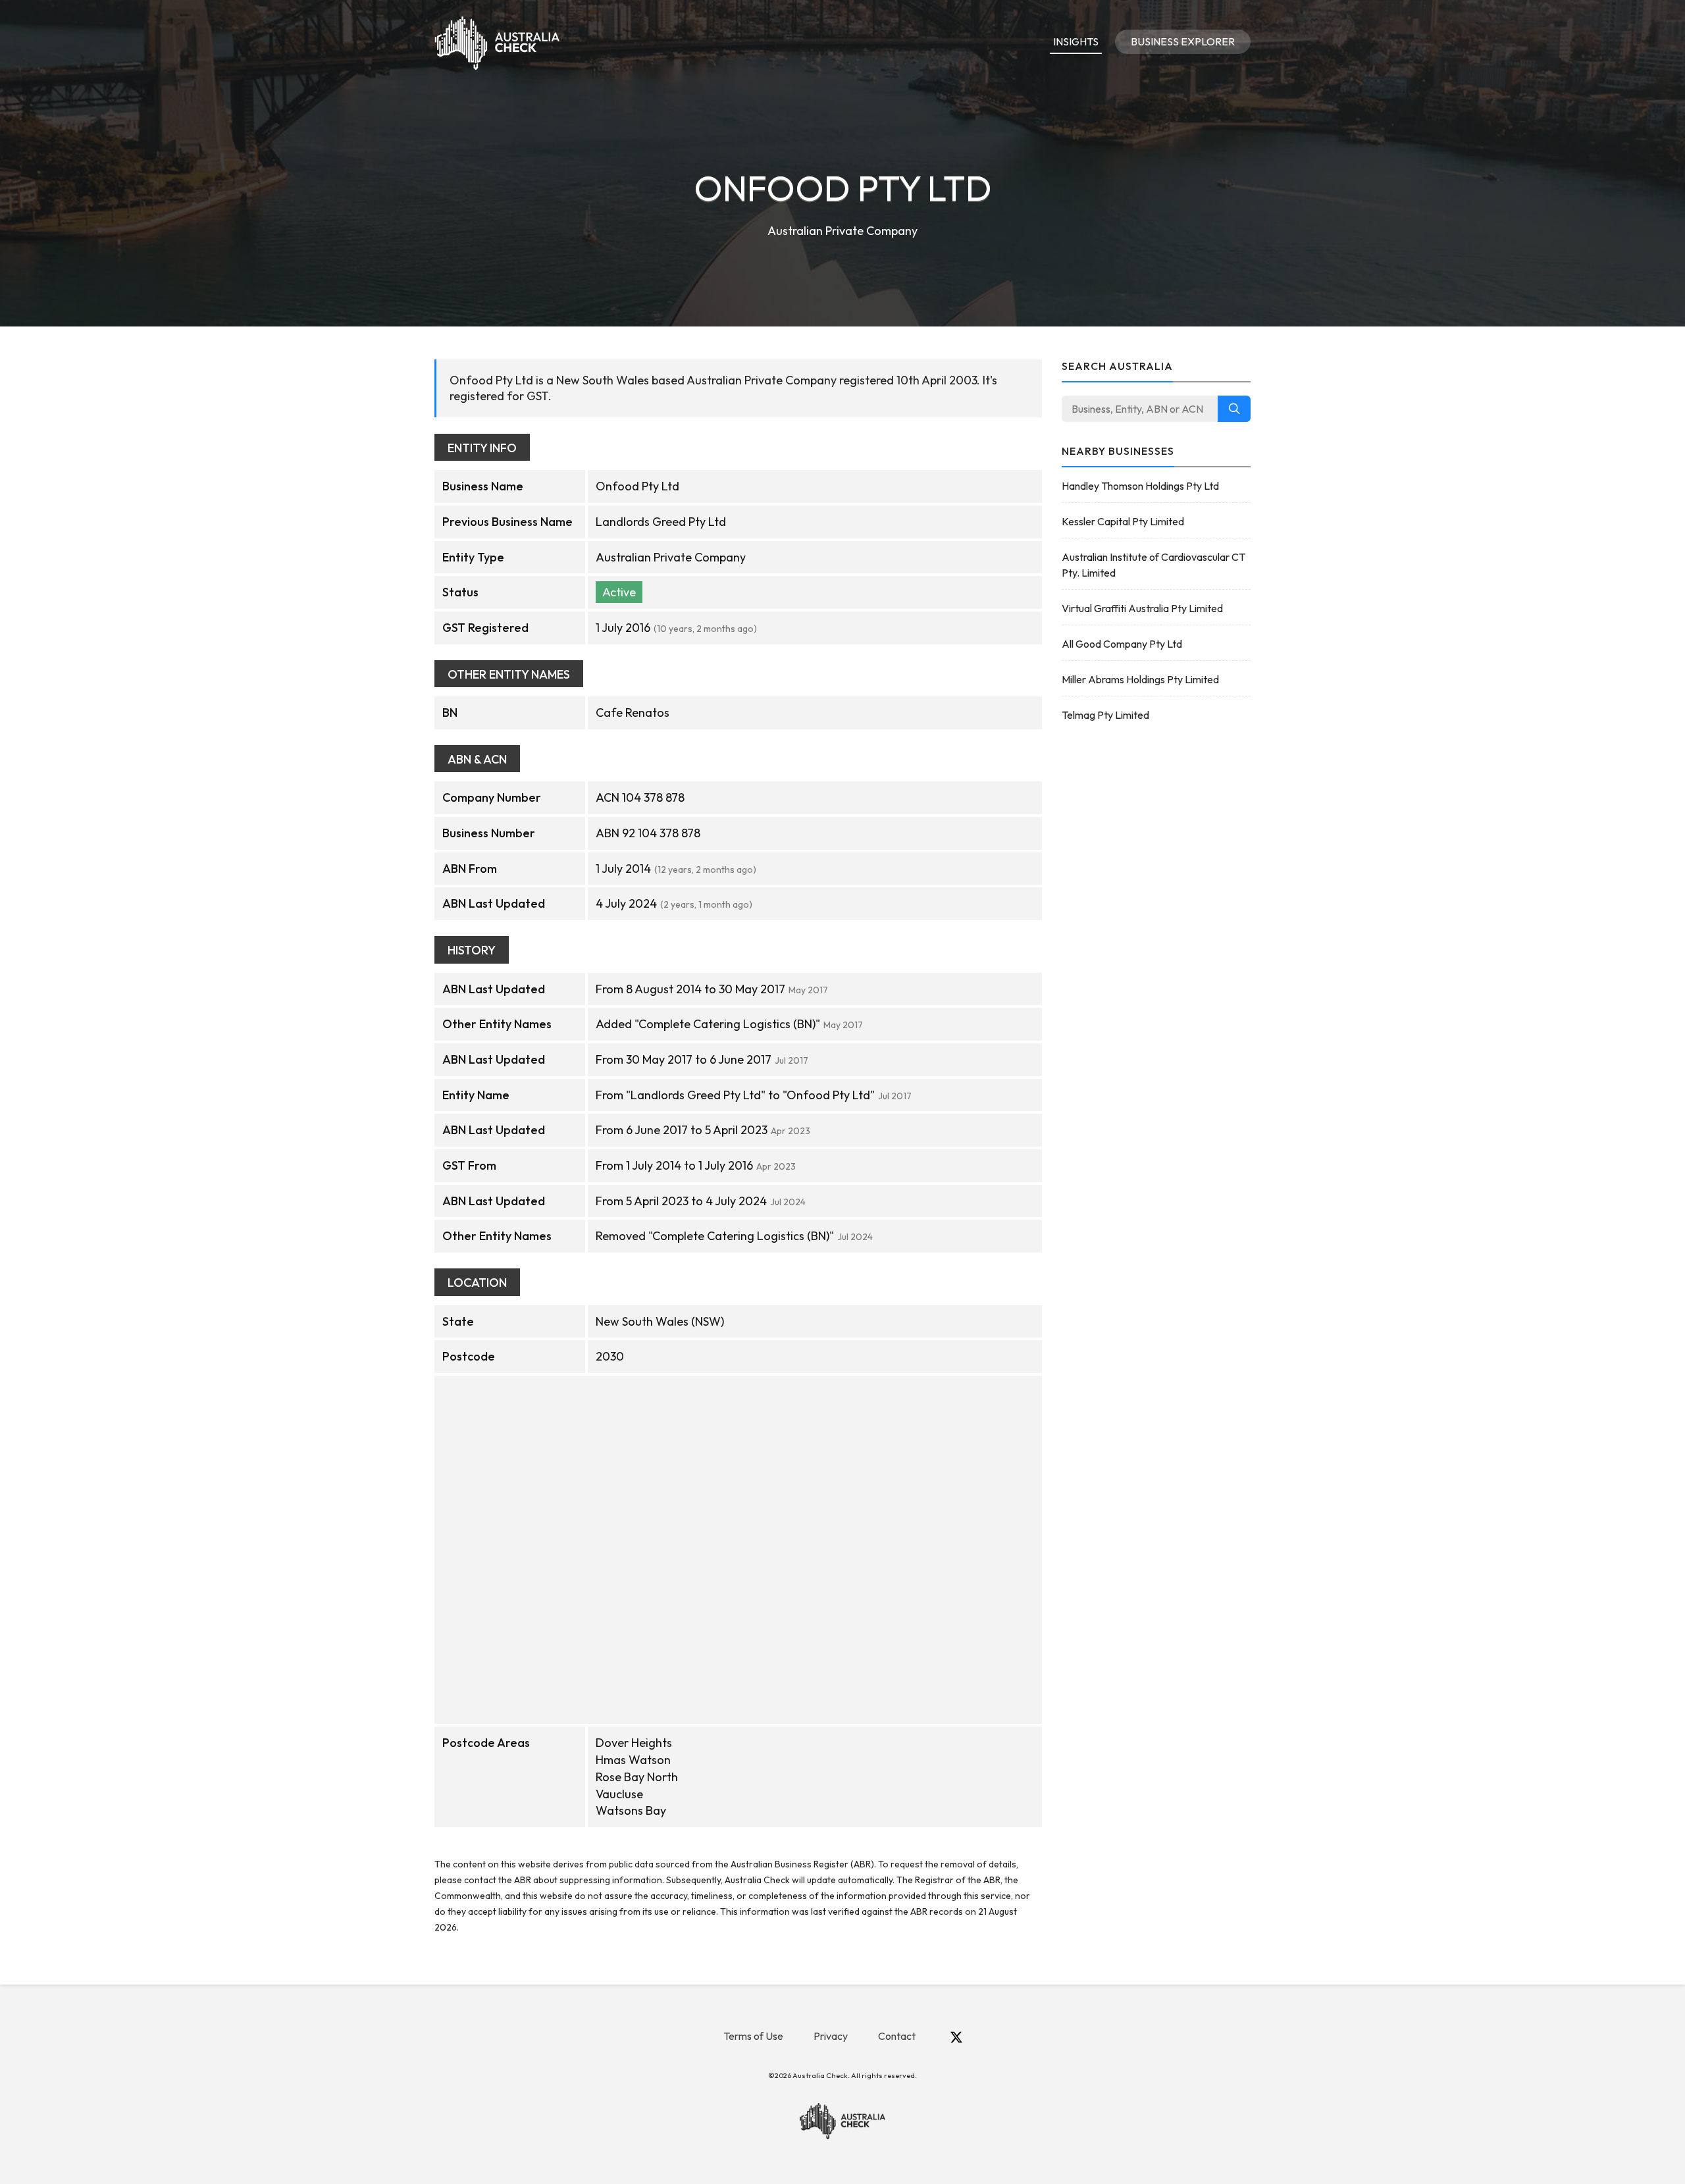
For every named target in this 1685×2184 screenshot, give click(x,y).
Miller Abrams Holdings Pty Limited (1140, 679)
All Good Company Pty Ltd (1122, 644)
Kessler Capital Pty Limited (1123, 521)
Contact (897, 2036)
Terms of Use (753, 2036)
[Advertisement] (1156, 943)
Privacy (831, 2036)
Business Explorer (1183, 41)
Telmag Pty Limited (1105, 715)
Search (1234, 409)
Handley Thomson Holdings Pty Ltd (1140, 486)
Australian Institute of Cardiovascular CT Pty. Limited (1154, 565)
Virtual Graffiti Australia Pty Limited (1142, 608)
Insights (1076, 41)
